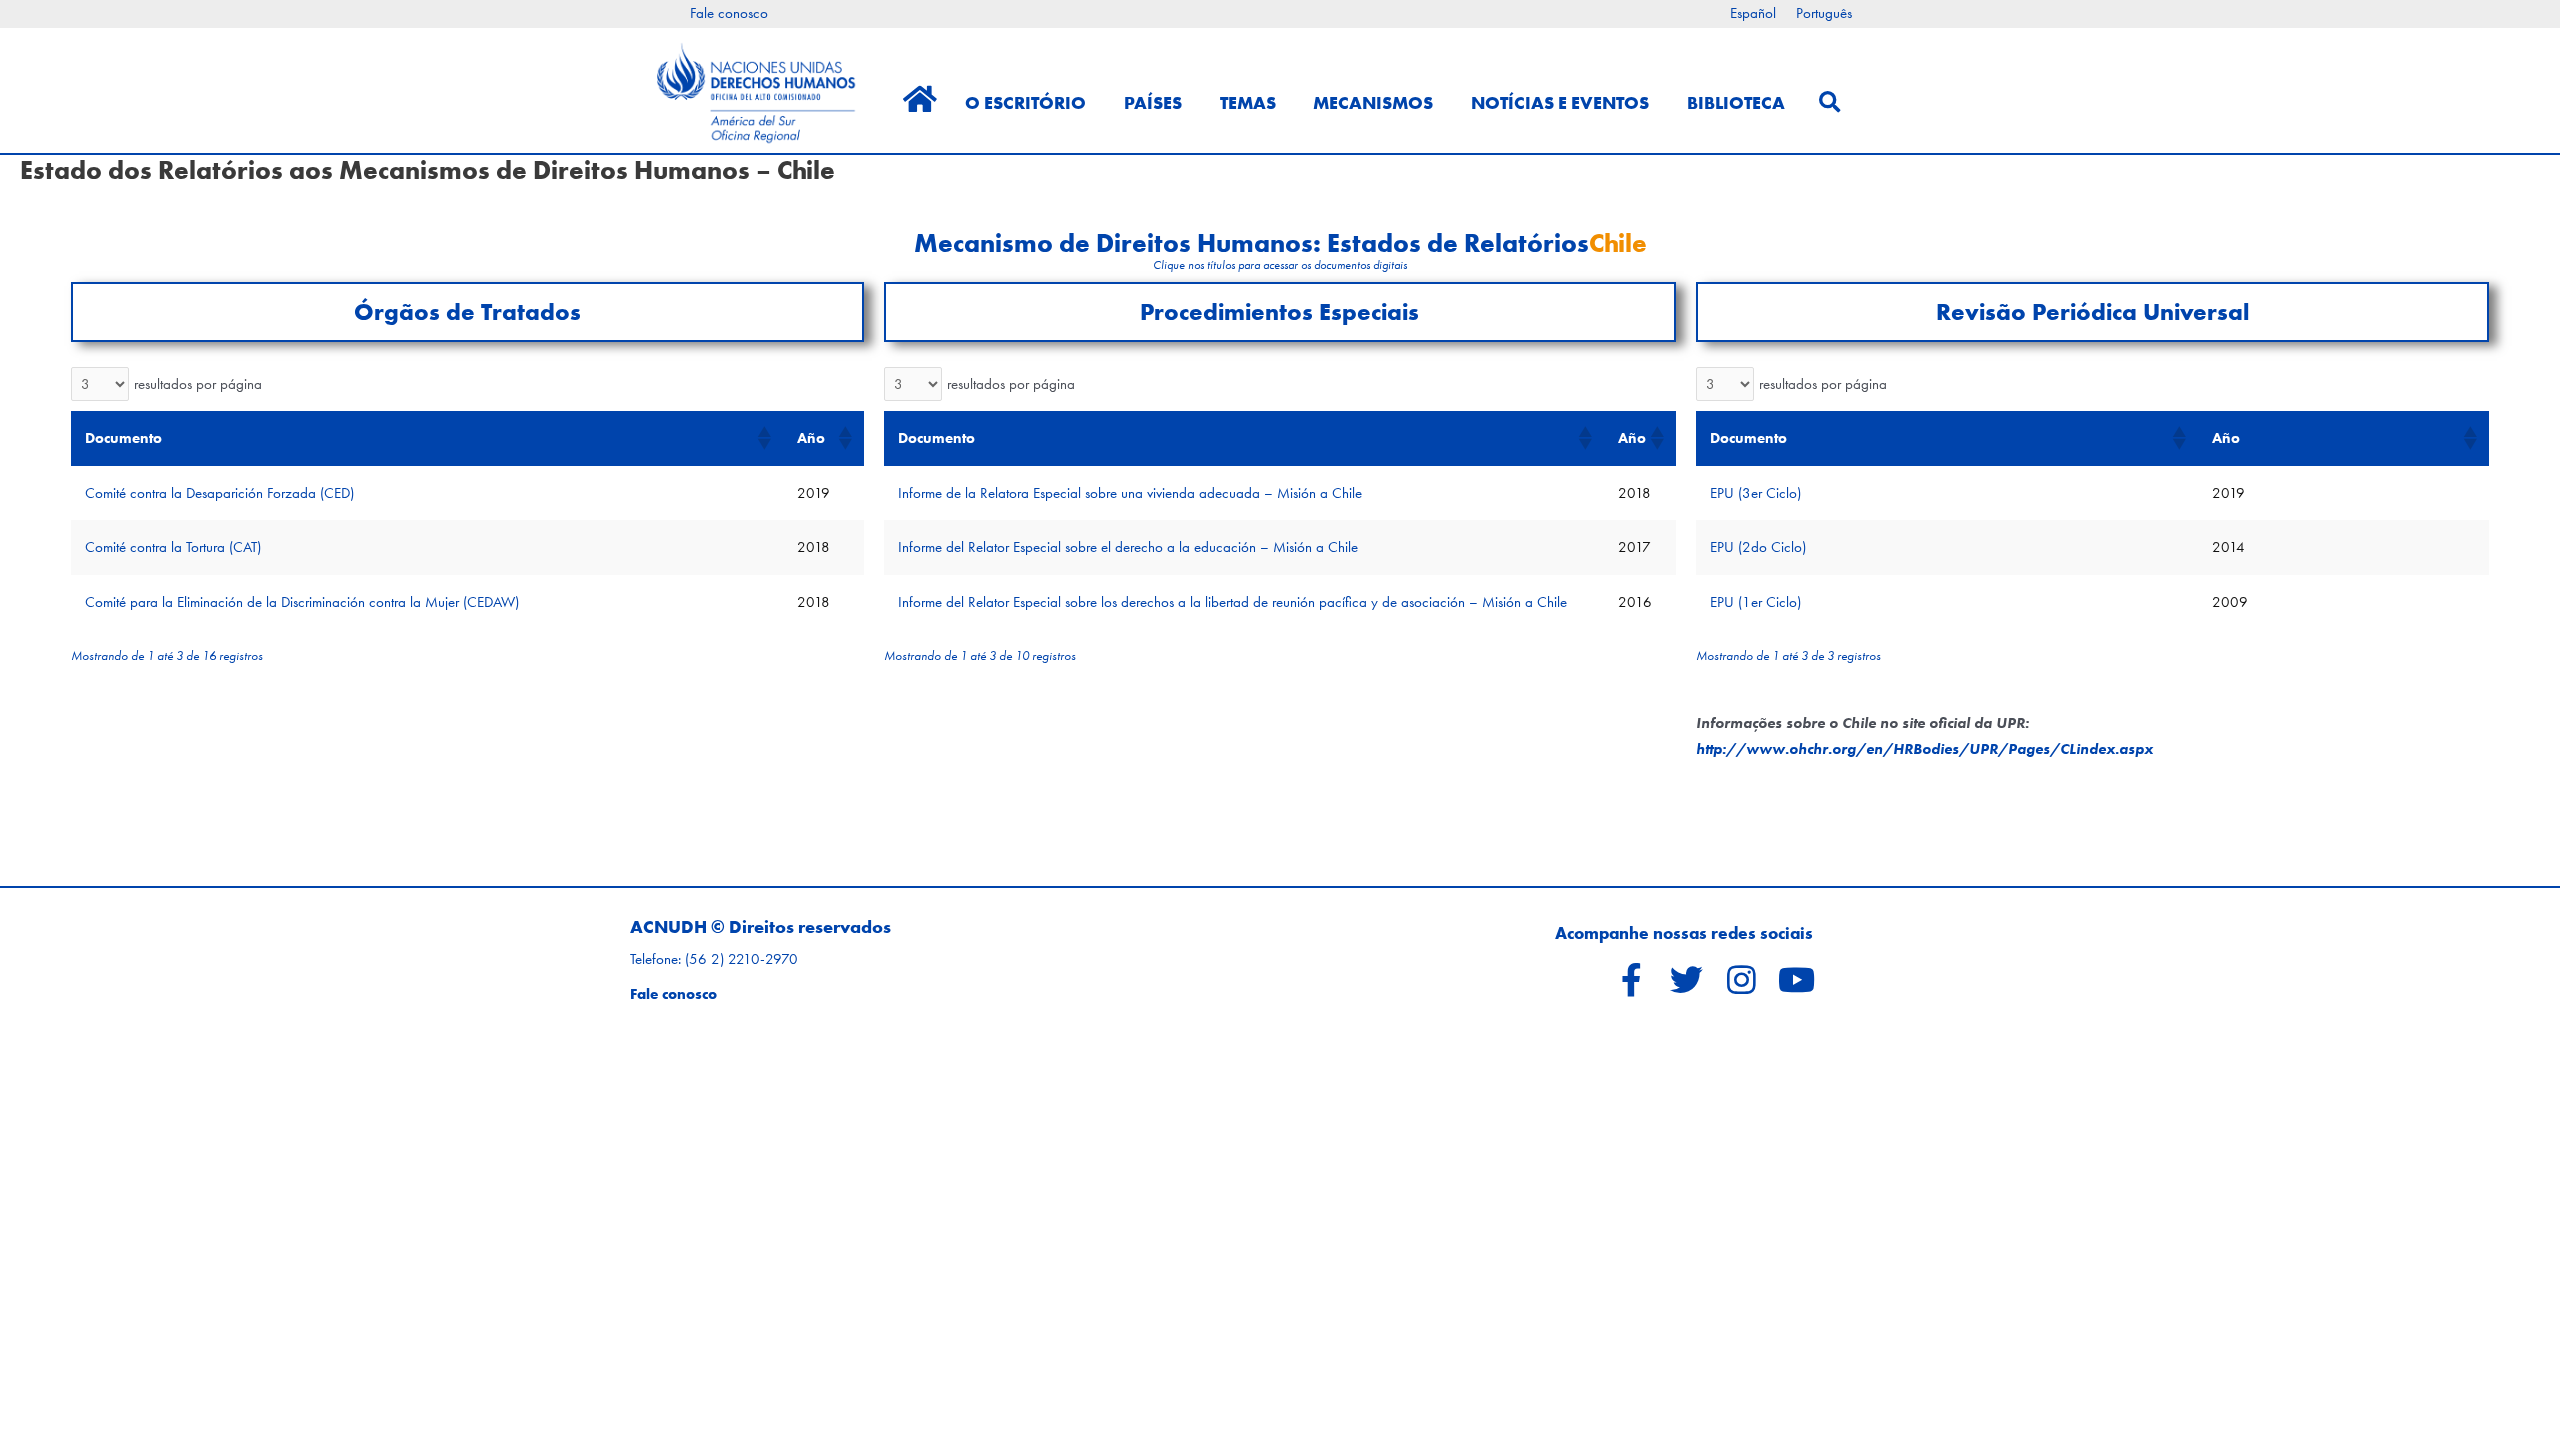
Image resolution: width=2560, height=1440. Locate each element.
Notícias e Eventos (1560, 102)
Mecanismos (1373, 102)
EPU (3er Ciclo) (1755, 493)
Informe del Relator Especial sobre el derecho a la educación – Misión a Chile (1128, 547)
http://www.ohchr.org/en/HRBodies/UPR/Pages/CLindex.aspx (1924, 749)
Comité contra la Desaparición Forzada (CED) (219, 493)
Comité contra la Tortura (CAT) (173, 547)
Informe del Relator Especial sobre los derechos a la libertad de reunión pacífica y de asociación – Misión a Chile (1232, 602)
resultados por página (198, 384)
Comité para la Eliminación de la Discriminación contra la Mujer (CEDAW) (302, 602)
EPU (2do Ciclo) (1758, 547)
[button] (763, 438)
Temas (1248, 102)
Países (1153, 102)
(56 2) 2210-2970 (741, 959)
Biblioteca (1736, 102)
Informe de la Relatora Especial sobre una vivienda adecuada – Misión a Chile (1130, 493)
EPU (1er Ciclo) (1755, 602)
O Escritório (1025, 102)
